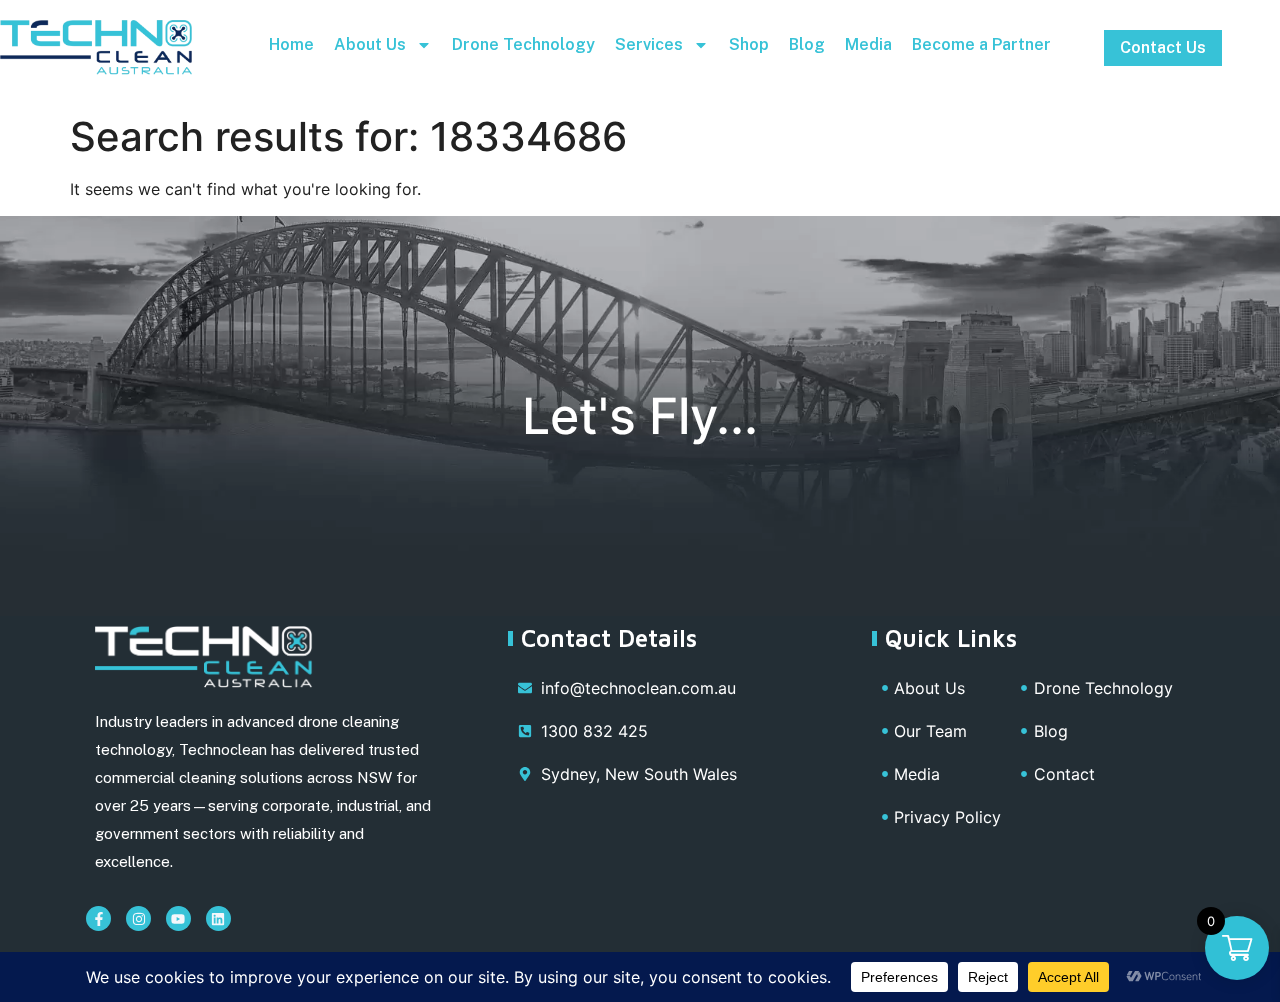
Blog (807, 44)
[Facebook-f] (98, 918)
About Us (370, 44)
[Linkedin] (218, 918)
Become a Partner (981, 44)
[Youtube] (178, 918)
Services (649, 44)
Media (868, 44)
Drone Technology (523, 44)
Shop (749, 44)
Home (291, 44)
